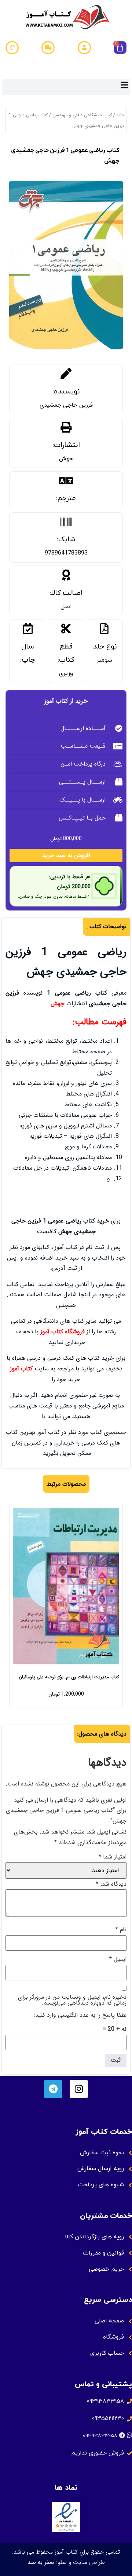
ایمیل (118, 1959)
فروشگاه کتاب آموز (63, 1332)
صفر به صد (41, 2562)
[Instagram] (79, 2089)
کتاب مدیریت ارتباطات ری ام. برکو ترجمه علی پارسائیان (69, 1677)
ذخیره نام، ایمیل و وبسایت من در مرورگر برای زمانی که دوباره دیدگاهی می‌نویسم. (72, 2000)
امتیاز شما (113, 1857)
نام (121, 1930)
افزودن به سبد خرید (66, 855)
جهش (66, 459)
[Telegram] (53, 2089)
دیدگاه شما (111, 1884)
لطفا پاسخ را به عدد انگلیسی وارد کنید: (80, 2015)
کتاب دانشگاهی (98, 115)
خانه (120, 115)
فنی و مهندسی (66, 115)
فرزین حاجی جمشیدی (66, 405)
